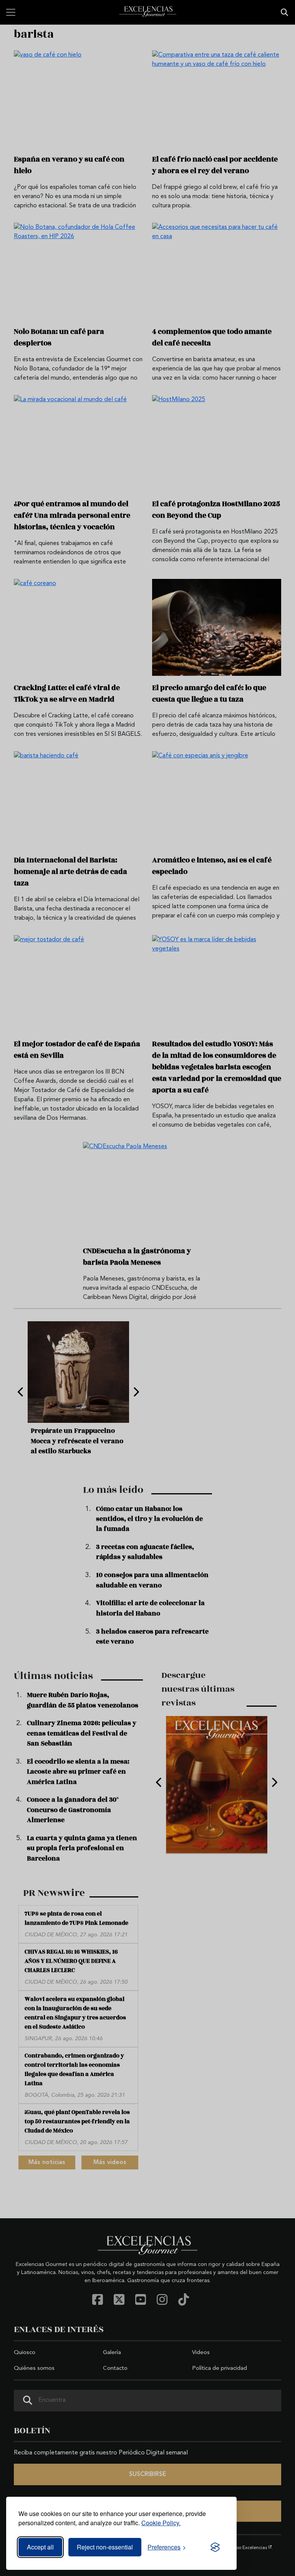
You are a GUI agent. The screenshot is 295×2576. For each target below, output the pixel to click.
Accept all (40, 2547)
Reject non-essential (105, 2547)
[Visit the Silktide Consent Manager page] (215, 2547)
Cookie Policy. (161, 2523)
